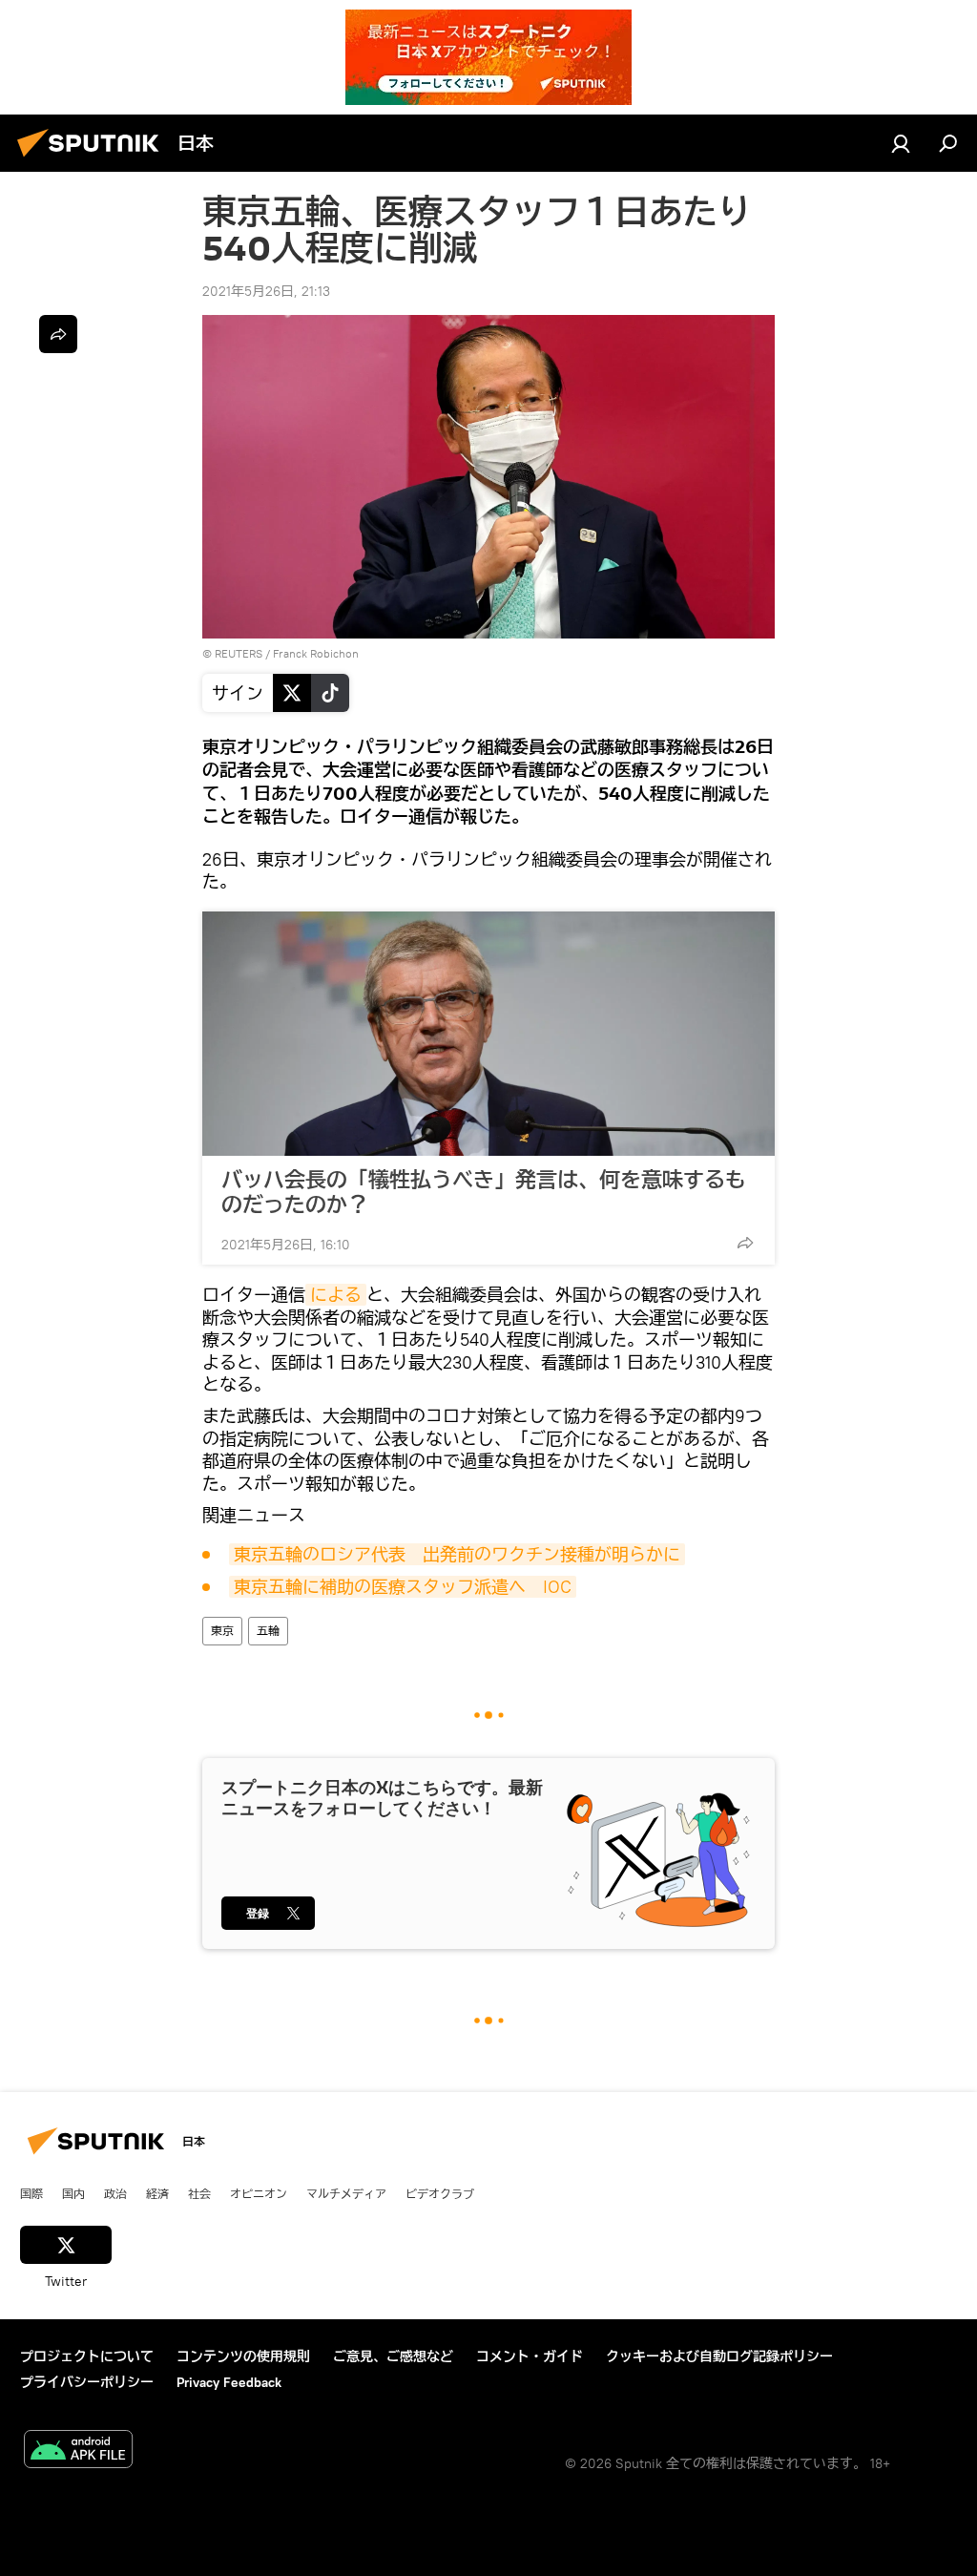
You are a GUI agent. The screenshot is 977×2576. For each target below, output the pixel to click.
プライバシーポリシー (87, 2382)
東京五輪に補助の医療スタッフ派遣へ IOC (403, 1587)
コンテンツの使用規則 (243, 2356)
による (336, 1295)
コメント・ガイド (530, 2356)
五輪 (268, 1631)
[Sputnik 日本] (94, 159)
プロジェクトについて (87, 2356)
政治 (115, 2193)
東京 (222, 1631)
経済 (157, 2193)
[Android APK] (78, 2451)
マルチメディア (346, 2193)
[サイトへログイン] (901, 143)
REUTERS (239, 653)
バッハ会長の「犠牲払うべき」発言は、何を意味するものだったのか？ (484, 1192)
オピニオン (259, 2193)
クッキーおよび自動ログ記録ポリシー (719, 2356)
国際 (31, 2193)
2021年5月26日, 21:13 (266, 291)
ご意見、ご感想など (393, 2356)
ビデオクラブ (440, 2193)
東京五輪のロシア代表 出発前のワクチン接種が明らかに (457, 1554)
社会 (199, 2193)
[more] (745, 1243)
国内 (73, 2193)
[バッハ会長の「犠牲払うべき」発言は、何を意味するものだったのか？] (488, 1034)
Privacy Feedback (229, 2382)
